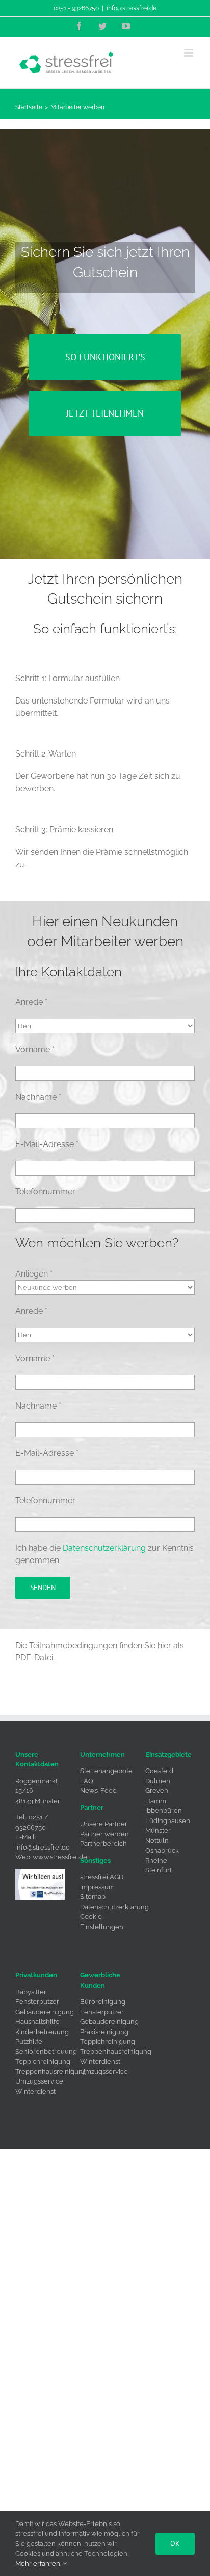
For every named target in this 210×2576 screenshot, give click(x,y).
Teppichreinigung (43, 2061)
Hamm (156, 1801)
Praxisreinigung (104, 2032)
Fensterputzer (37, 2002)
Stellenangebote (106, 1771)
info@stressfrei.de (132, 8)
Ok (175, 2543)
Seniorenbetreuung (46, 2052)
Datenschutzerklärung (104, 1548)
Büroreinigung (103, 2002)
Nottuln (157, 1841)
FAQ (87, 1781)
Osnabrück (162, 1850)
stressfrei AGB (102, 1877)
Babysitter (31, 1992)
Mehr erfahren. (39, 2564)
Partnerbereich (103, 1844)
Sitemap (93, 1897)
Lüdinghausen (168, 1821)
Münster (158, 1830)
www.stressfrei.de (60, 1857)
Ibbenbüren (164, 1811)
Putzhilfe (29, 2041)
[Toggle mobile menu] (189, 53)
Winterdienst (35, 2091)
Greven (157, 1791)
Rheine (156, 1861)
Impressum (97, 1887)
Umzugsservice (39, 2081)
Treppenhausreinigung (51, 2072)
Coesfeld (159, 1771)
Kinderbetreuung (42, 2032)
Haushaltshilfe (37, 2022)
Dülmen (158, 1781)
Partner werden (104, 1834)
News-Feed (98, 1791)
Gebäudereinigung (45, 2012)
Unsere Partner (104, 1824)
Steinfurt (159, 1870)
